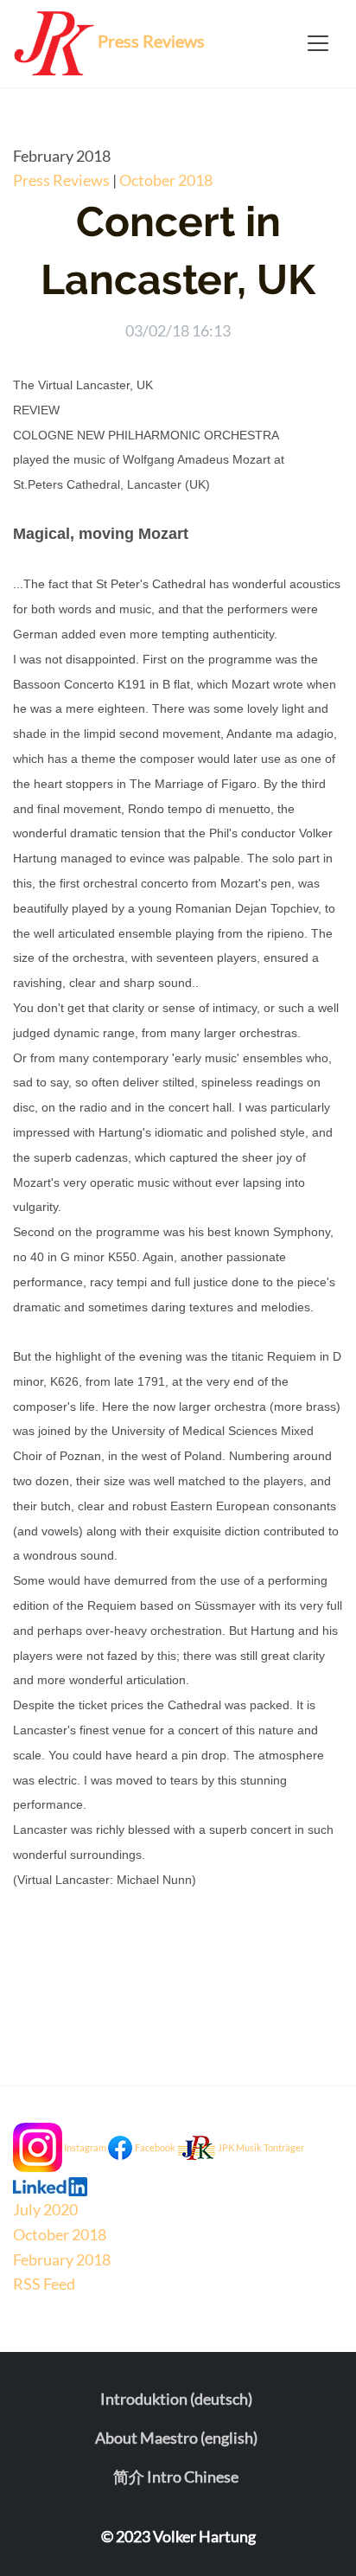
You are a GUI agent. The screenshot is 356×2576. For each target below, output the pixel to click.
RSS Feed (44, 2284)
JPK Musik (240, 2147)
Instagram (85, 2147)
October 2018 (166, 180)
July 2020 (45, 2209)
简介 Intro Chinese (176, 2477)
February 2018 (62, 2259)
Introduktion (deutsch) (176, 2399)
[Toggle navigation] (318, 43)
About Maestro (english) (176, 2438)
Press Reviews (61, 180)
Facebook (155, 2147)
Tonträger (284, 2147)
